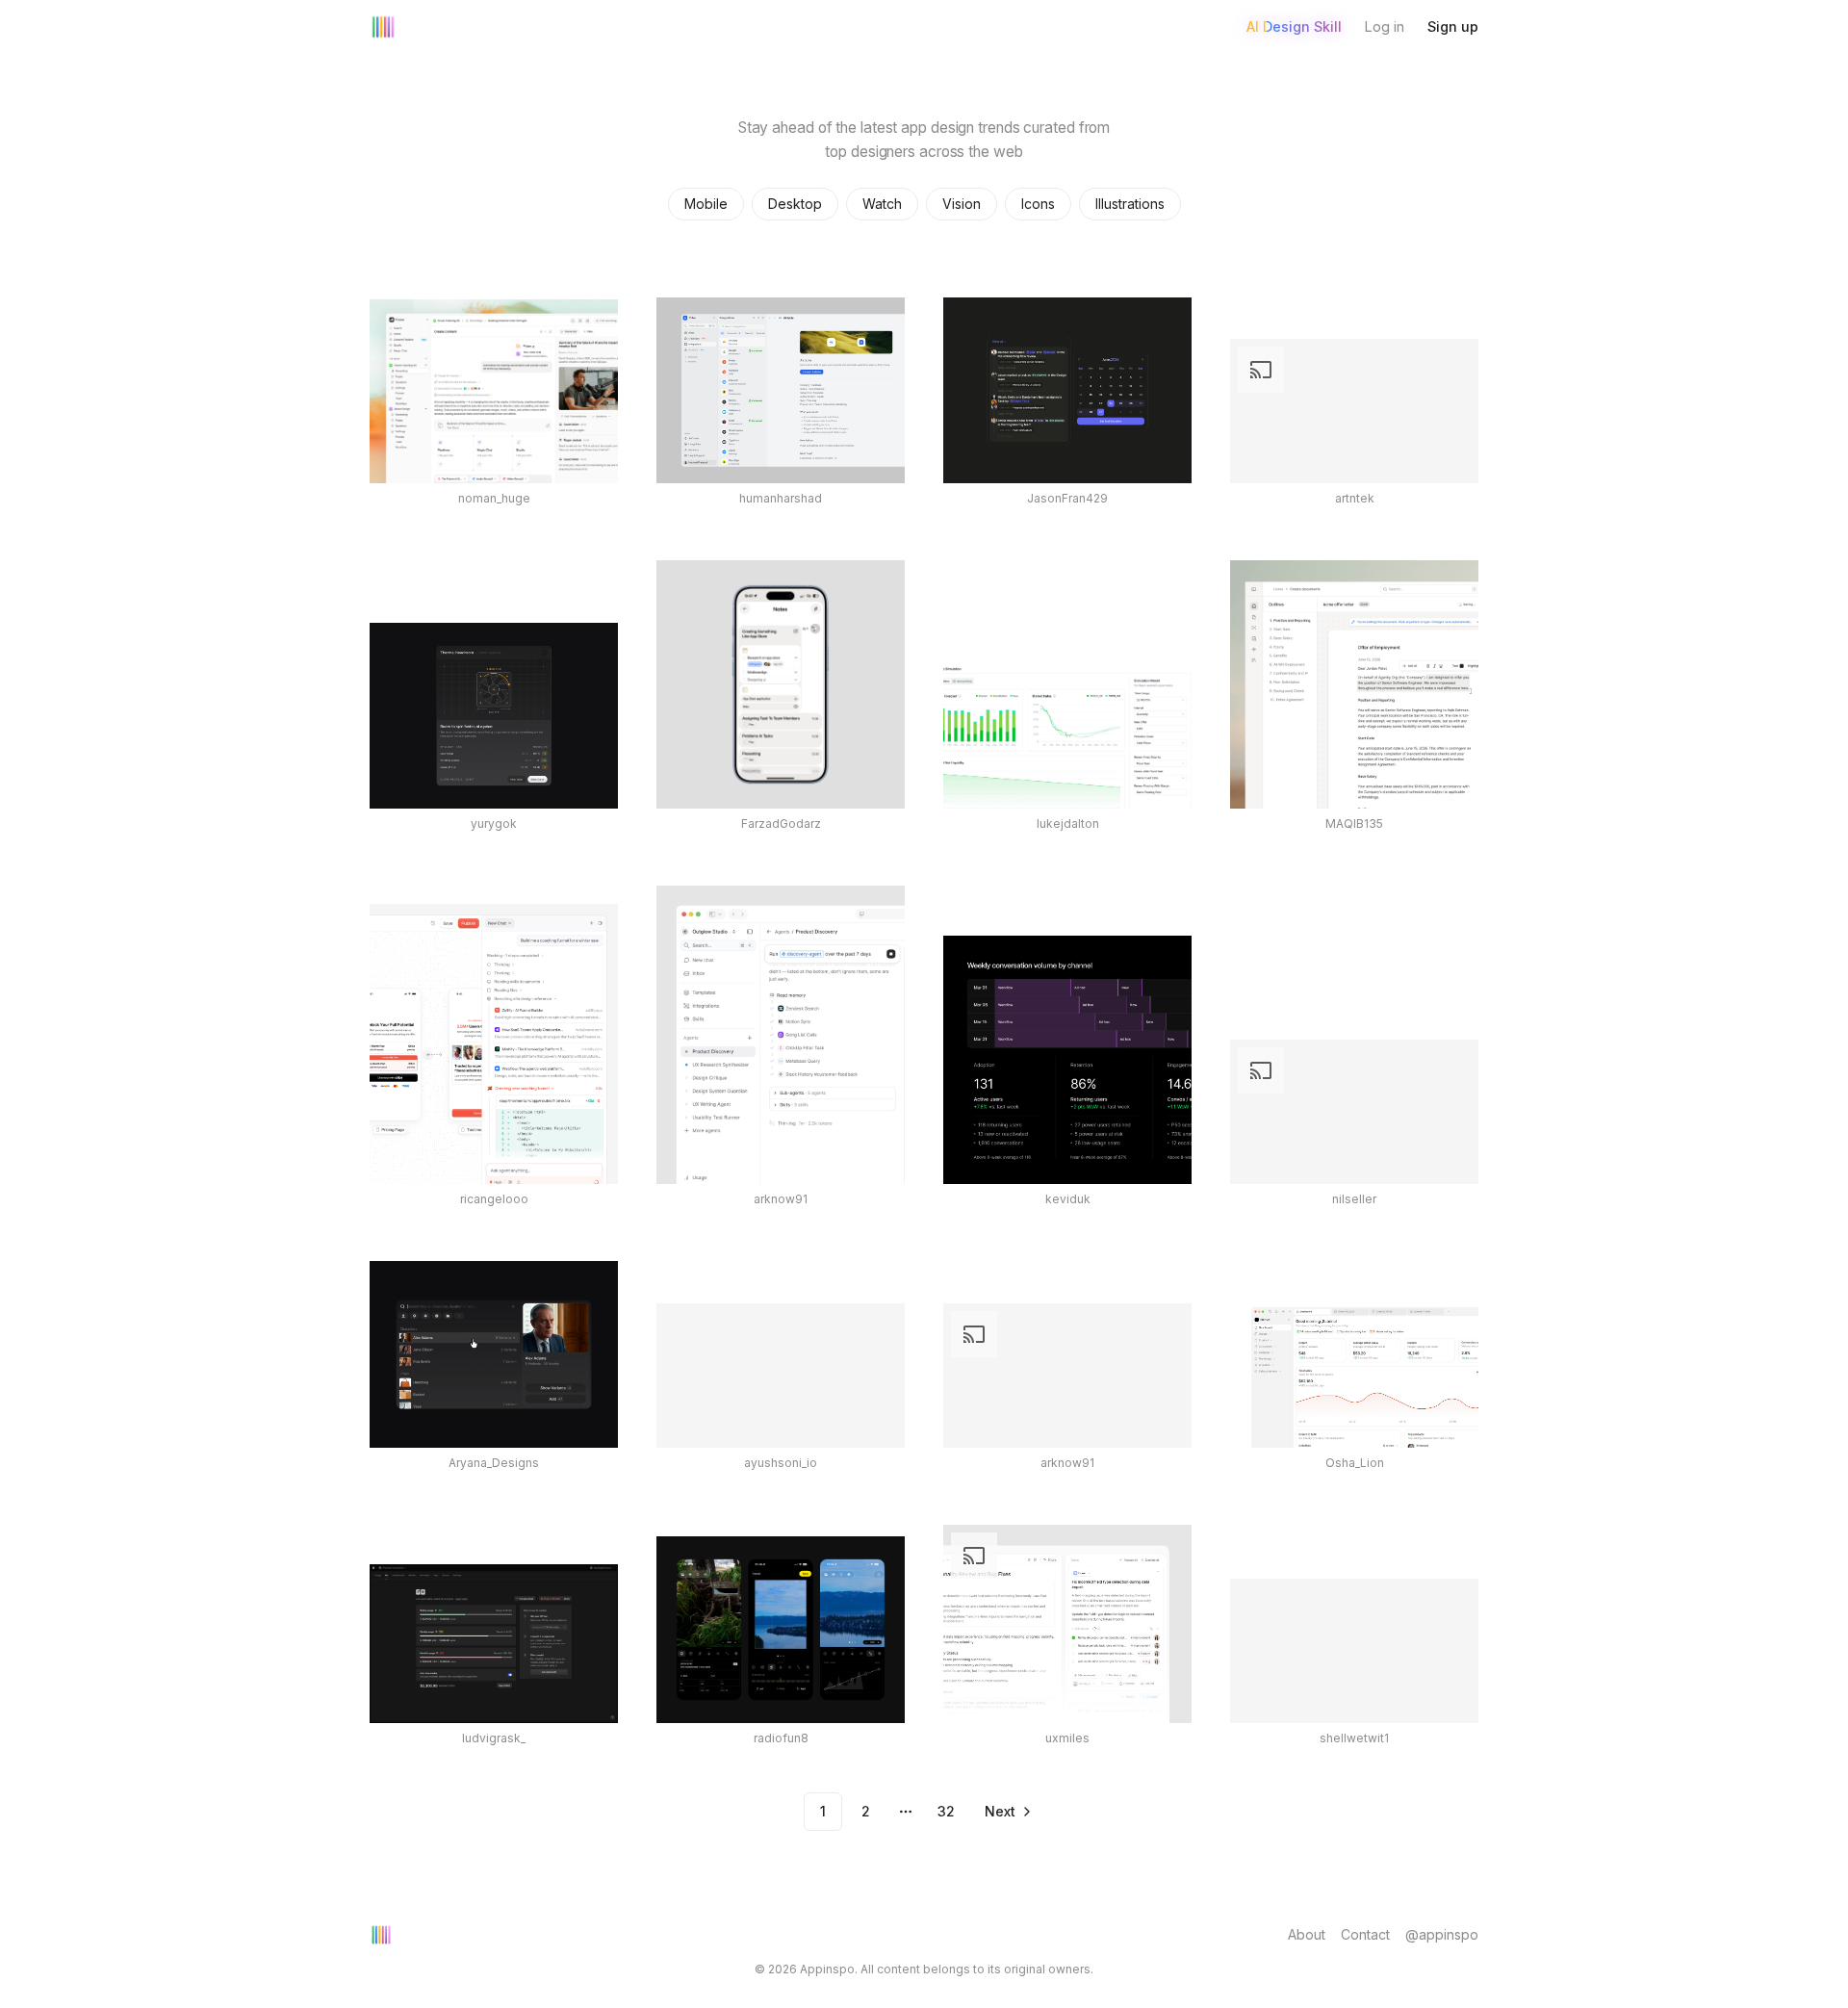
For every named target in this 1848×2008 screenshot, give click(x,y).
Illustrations (1130, 204)
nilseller (1354, 1199)
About (1307, 1934)
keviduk (1068, 1199)
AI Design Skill (1294, 26)
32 (946, 1811)
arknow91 (781, 1199)
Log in (1385, 26)
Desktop (795, 204)
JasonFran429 (1067, 498)
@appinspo (1442, 1934)
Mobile (706, 204)
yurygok (494, 824)
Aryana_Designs (494, 1463)
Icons (1038, 204)
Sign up (1453, 26)
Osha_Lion (1355, 1463)
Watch (882, 204)
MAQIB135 (1354, 824)
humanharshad (781, 498)
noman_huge (494, 498)
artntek (1355, 498)
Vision (962, 204)
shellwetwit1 (1354, 1738)
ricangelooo (494, 1199)
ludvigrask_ (494, 1738)
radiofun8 (781, 1738)
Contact (1365, 1934)
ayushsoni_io (781, 1463)
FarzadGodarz (781, 824)
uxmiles (1067, 1738)
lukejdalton (1068, 824)
